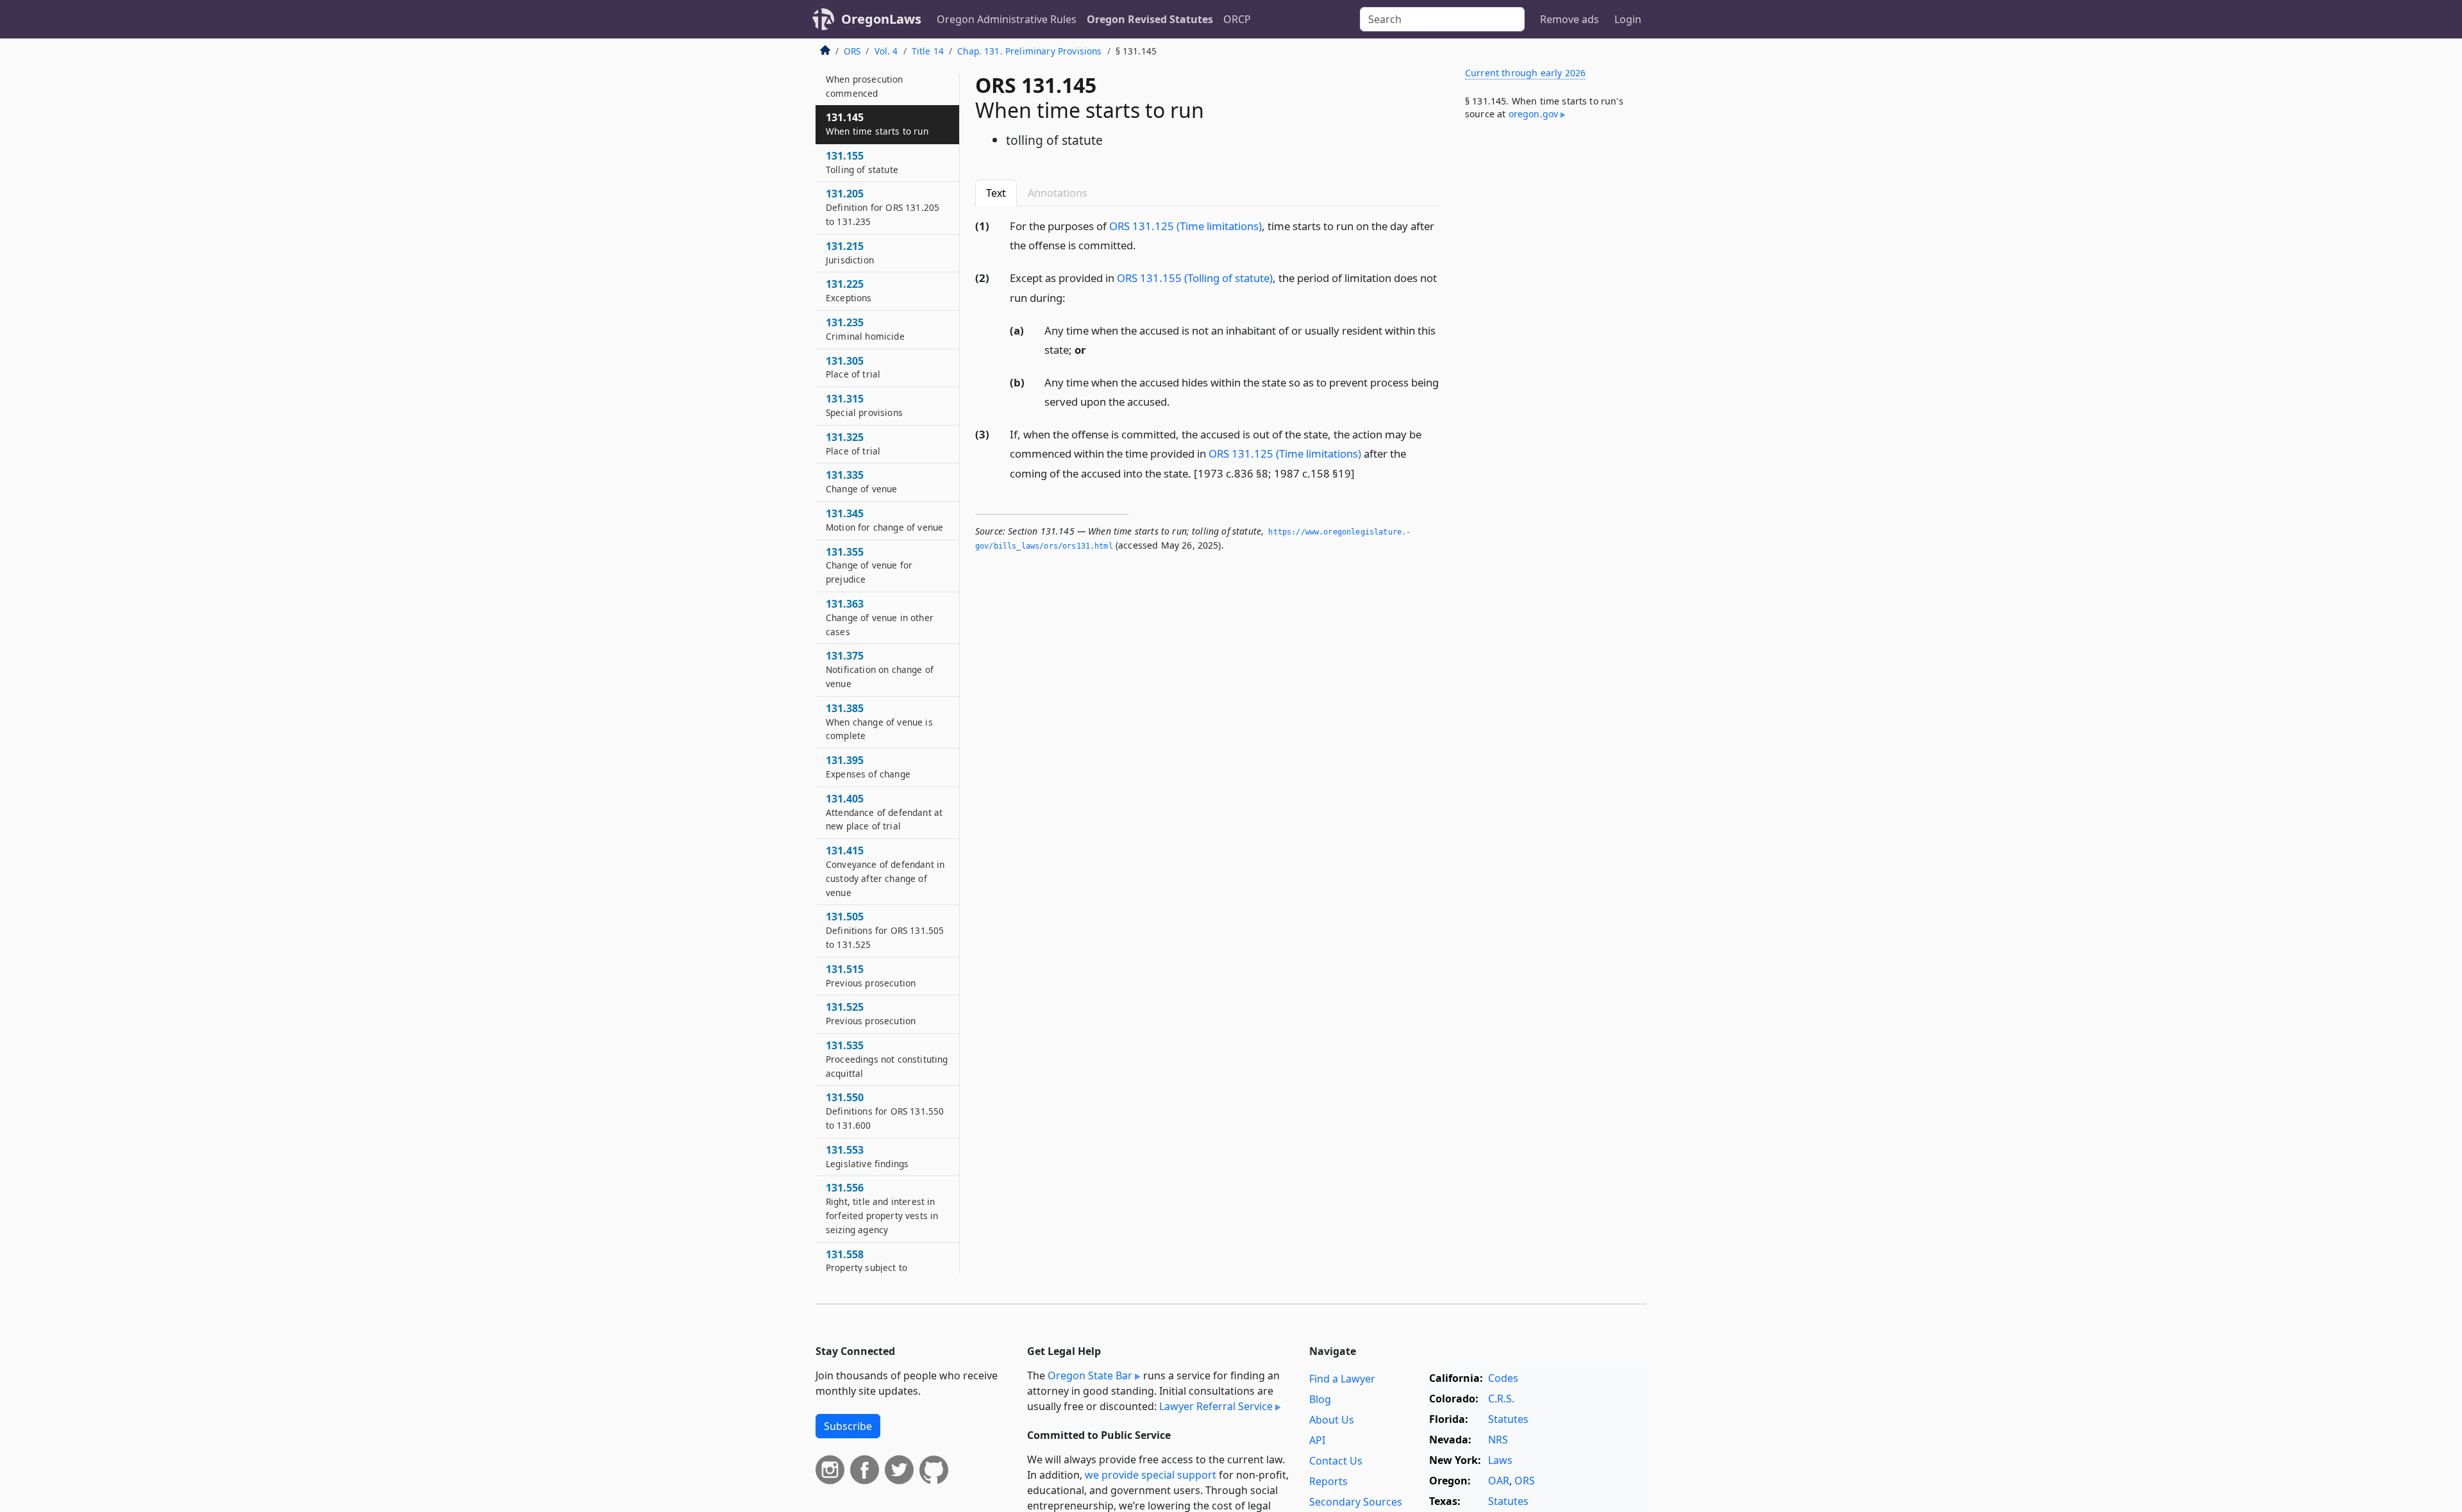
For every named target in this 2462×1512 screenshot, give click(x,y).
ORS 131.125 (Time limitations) (1185, 226)
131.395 (868, 767)
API (1317, 1440)
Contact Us (1336, 1461)
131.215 (850, 253)
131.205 (883, 207)
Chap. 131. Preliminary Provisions (1029, 51)
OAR (1499, 1481)
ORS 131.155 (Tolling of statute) (1195, 278)
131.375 (880, 669)
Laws (1500, 1460)
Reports (1328, 1481)
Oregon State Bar (1090, 1375)
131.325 (853, 444)
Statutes (1508, 1419)
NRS (1498, 1440)
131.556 (882, 1208)
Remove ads (1570, 19)
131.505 (885, 930)
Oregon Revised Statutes (1150, 19)
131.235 (865, 329)
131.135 (865, 79)
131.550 (885, 1111)
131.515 (871, 976)
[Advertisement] (1550, 342)
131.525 (871, 1013)
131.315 (864, 405)
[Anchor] (1143, 245)
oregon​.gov (1534, 114)
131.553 (867, 1156)
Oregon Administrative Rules (1007, 19)
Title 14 (928, 51)
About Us (1332, 1420)
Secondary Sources (1356, 1502)
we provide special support (1151, 1475)
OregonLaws (881, 19)
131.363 (880, 617)
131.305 (853, 367)
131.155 (862, 162)
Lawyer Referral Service (1216, 1406)
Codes (1503, 1378)
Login (1628, 19)
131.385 (879, 722)
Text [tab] (996, 193)
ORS (852, 51)
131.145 (877, 124)
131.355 (869, 565)
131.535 (887, 1059)
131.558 (867, 1268)
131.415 (885, 871)
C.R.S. (1501, 1399)
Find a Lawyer (1342, 1379)
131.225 (849, 290)
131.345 (884, 520)
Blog (1320, 1399)
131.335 (861, 481)
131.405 (884, 812)
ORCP (1237, 19)
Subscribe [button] (848, 1426)
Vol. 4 (886, 51)
